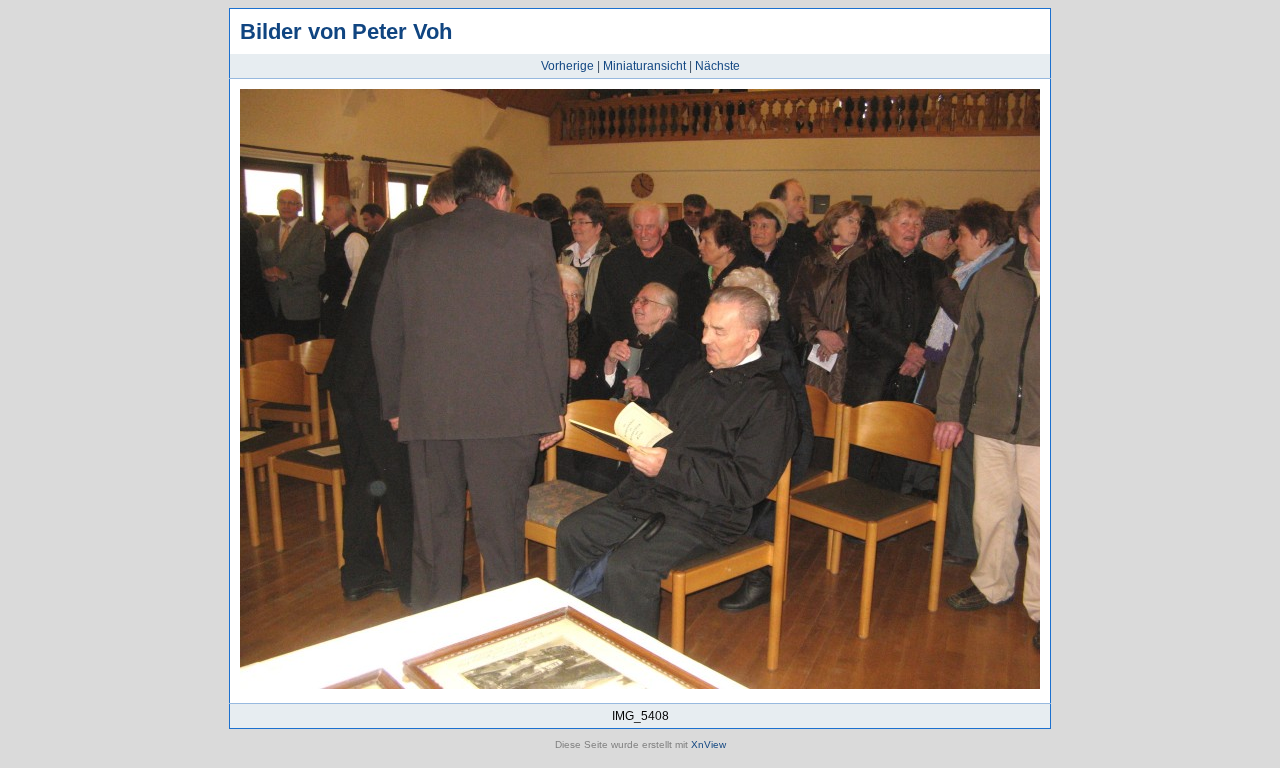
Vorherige (567, 66)
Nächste (717, 66)
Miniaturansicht (644, 66)
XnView (708, 744)
